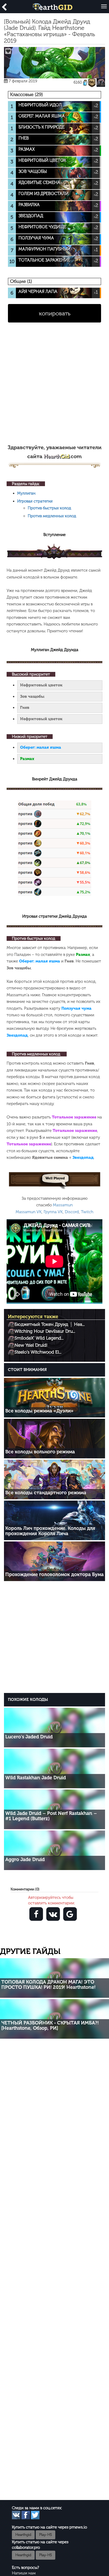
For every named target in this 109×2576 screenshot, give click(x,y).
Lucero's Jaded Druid (29, 1737)
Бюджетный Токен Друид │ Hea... (50, 1324)
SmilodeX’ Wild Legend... (39, 1338)
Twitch (87, 1212)
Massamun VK (29, 1212)
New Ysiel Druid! (31, 1345)
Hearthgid (23, 2535)
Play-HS (46, 2535)
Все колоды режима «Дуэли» (39, 1411)
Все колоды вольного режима (40, 1452)
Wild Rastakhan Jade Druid (36, 1778)
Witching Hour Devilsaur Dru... (45, 1331)
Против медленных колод (52, 516)
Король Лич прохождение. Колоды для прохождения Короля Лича (50, 1531)
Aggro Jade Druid (25, 1859)
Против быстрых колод (49, 508)
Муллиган (26, 493)
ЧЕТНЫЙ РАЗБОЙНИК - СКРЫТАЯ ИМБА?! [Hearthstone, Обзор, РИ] (50, 2025)
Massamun (63, 1205)
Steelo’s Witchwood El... (38, 1352)
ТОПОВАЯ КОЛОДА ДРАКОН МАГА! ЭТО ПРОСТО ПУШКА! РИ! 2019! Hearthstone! (48, 1985)
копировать (55, 313)
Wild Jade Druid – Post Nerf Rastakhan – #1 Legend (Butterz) (51, 1816)
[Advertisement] (54, 386)
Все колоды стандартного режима (46, 1493)
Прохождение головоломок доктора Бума (54, 1574)
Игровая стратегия (35, 501)
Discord (72, 1212)
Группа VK (53, 1212)
